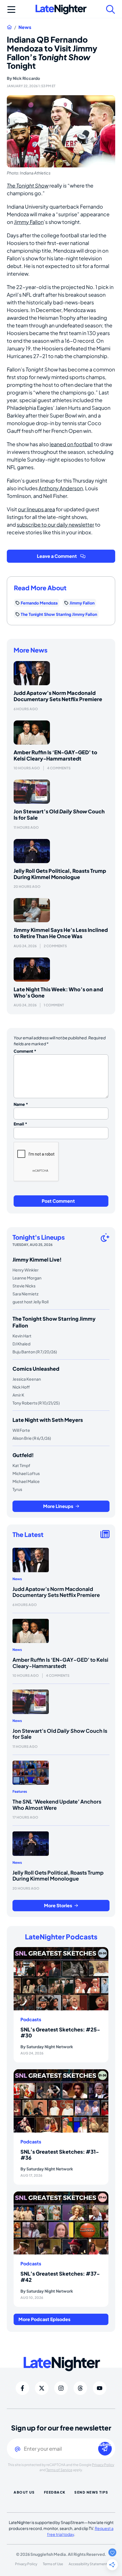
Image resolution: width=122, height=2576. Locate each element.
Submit (105, 2445)
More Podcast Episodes (44, 2319)
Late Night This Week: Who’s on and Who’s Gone (58, 992)
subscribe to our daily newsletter (55, 524)
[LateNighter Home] (61, 10)
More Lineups (58, 1506)
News (25, 27)
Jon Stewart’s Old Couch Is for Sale (59, 814)
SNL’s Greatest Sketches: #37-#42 (60, 2277)
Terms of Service (59, 2470)
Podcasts (31, 2020)
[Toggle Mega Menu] (11, 9)
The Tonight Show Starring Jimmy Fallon (59, 614)
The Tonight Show (28, 185)
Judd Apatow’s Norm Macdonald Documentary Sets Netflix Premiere (58, 696)
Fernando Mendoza (39, 603)
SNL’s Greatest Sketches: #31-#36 (60, 2155)
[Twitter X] (42, 2388)
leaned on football (71, 444)
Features (20, 1791)
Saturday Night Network (50, 2047)
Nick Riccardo (26, 78)
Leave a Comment (57, 556)
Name (21, 1104)
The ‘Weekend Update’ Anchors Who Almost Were (57, 1805)
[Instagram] (61, 2388)
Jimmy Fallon (29, 222)
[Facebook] (22, 2388)
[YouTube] (100, 2388)
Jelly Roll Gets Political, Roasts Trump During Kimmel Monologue (60, 874)
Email (20, 1124)
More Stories (58, 1905)
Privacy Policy (103, 2465)
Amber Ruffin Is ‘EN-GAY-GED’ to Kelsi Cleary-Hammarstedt (55, 755)
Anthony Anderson (61, 488)
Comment (25, 1051)
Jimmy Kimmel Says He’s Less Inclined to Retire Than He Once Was (61, 933)
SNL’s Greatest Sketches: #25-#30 (60, 2032)
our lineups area (36, 509)
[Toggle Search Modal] (111, 9)
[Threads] (80, 2388)
